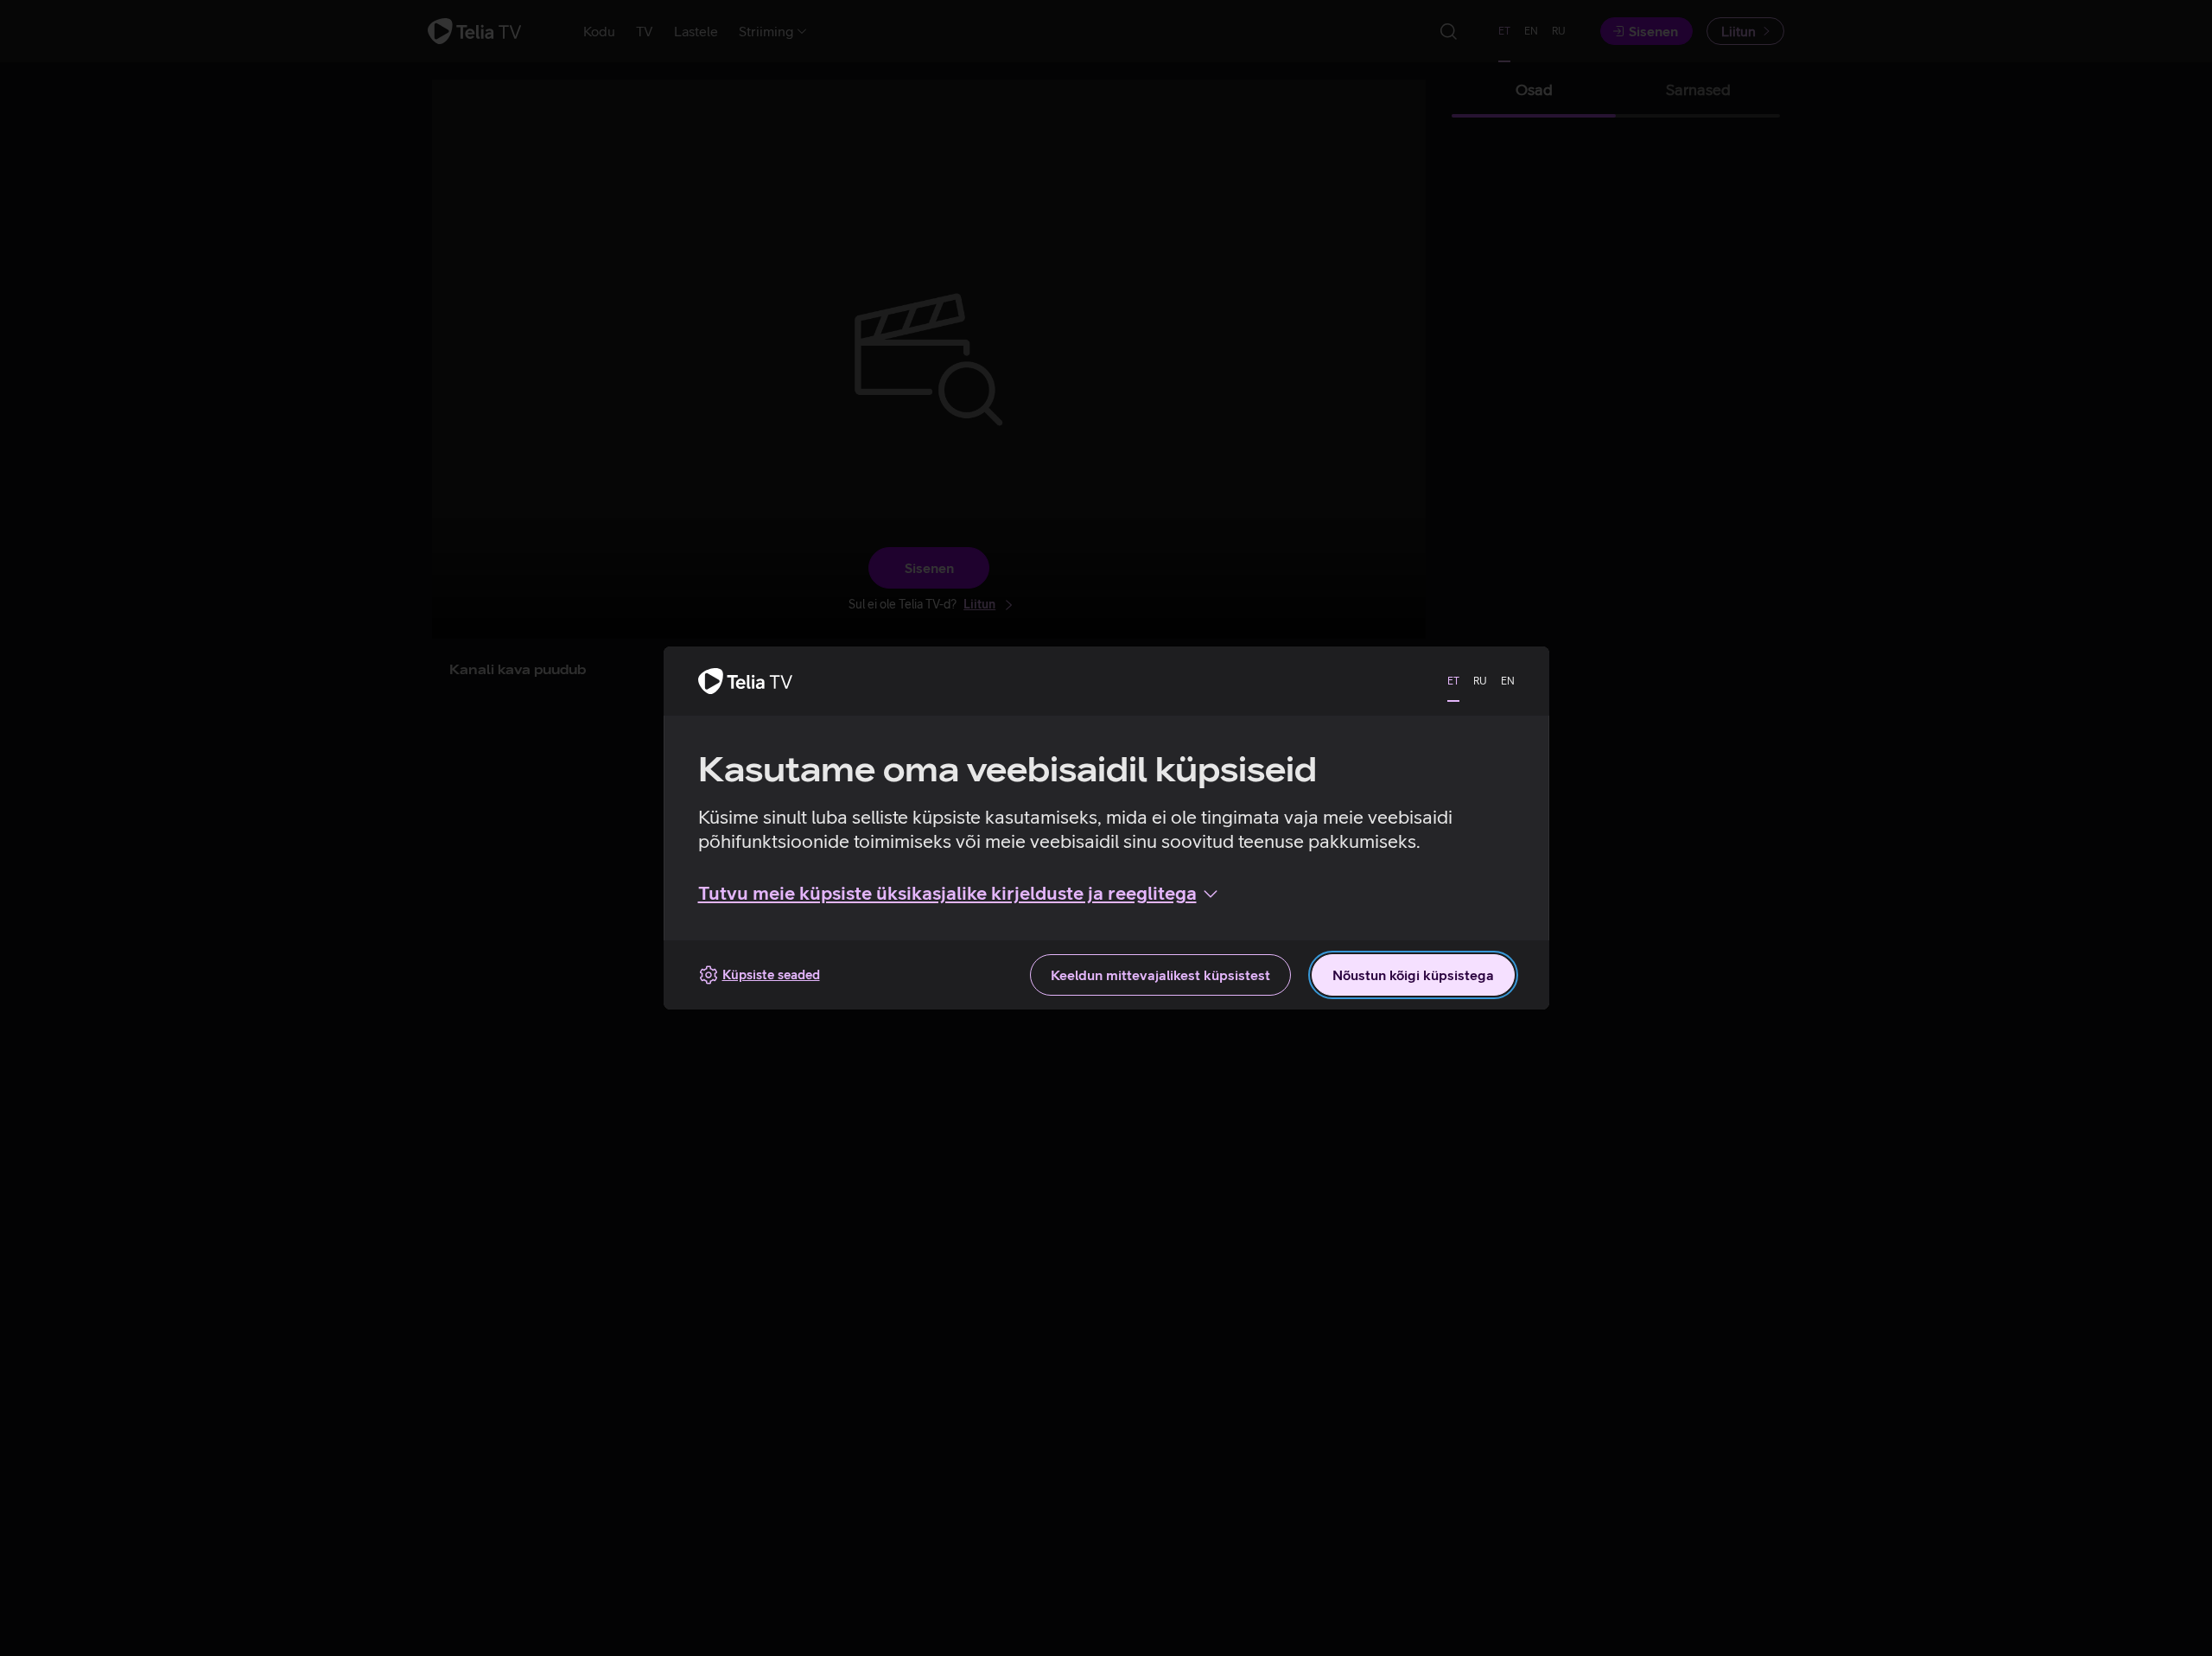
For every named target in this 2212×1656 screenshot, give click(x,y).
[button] (960, 894)
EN (1508, 681)
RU (1480, 681)
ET (1453, 681)
